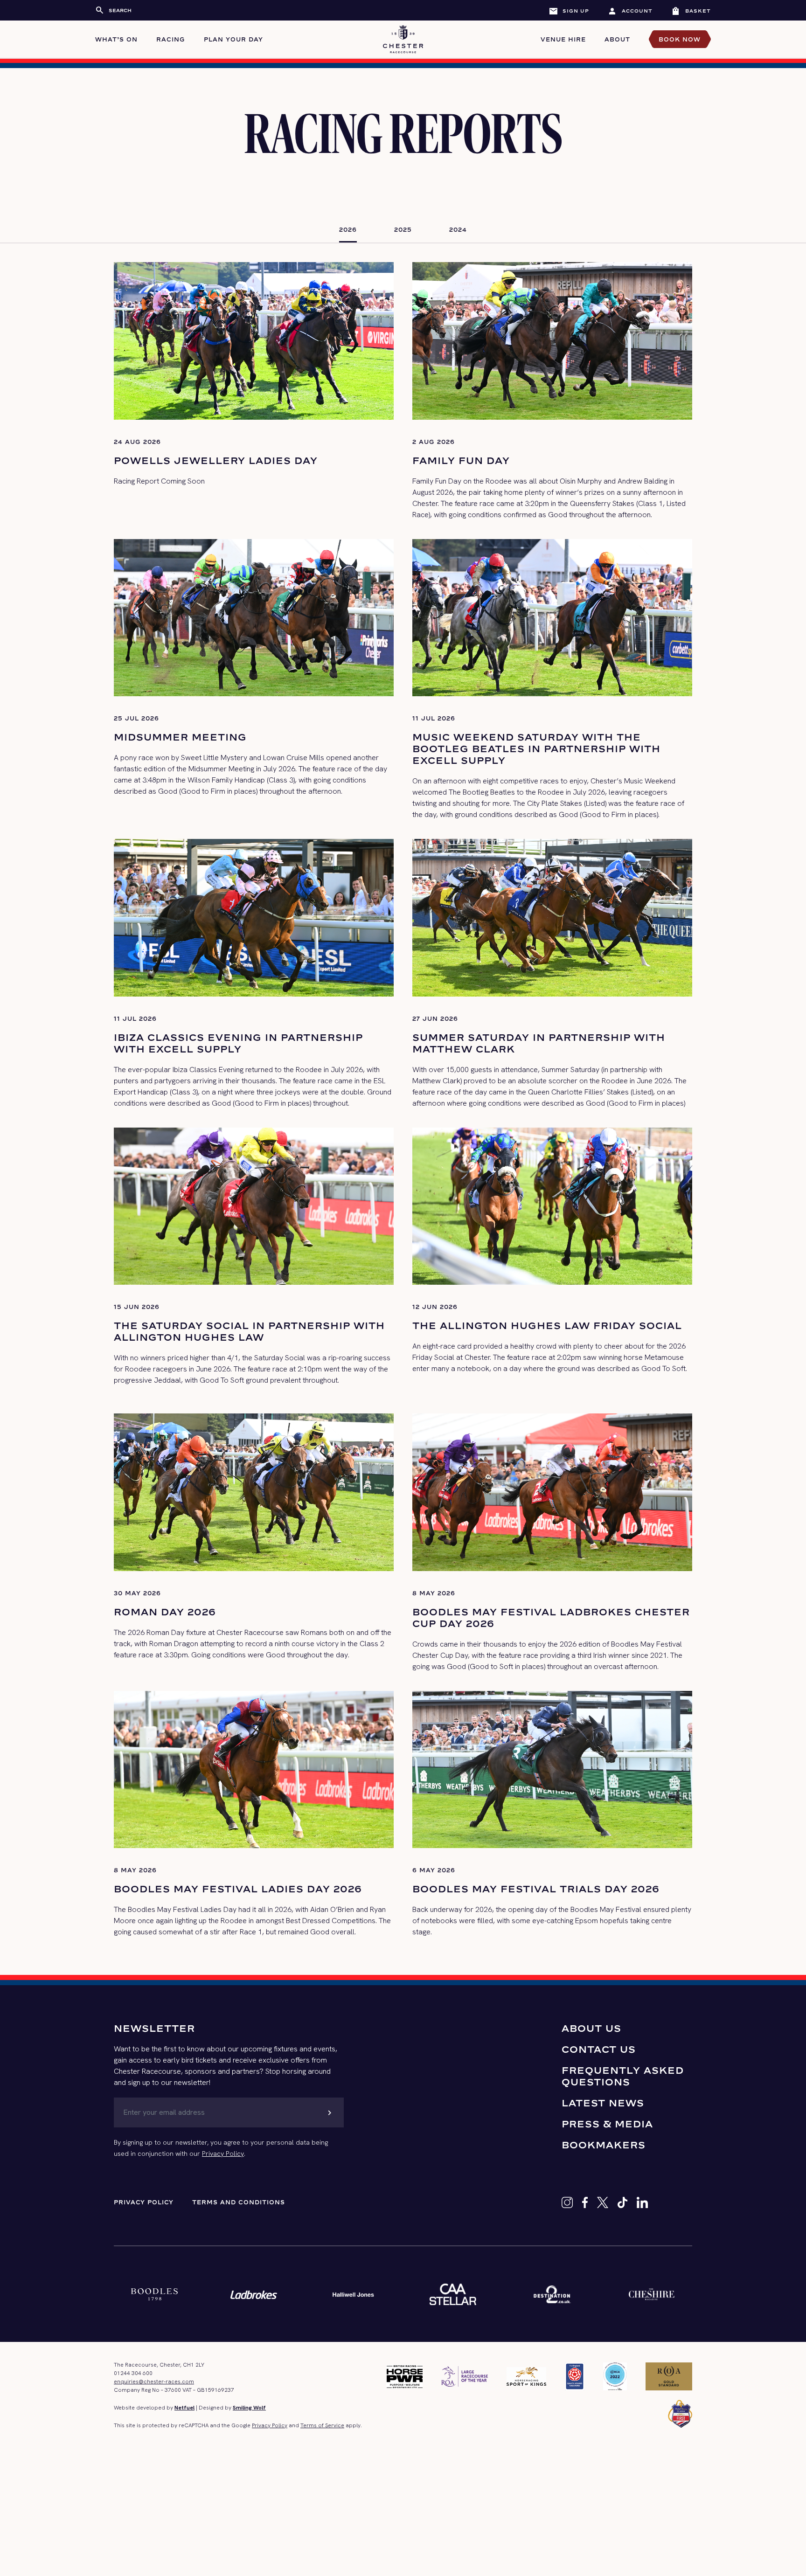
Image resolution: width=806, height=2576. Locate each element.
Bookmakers (604, 2145)
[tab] (348, 230)
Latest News (603, 2103)
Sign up (569, 11)
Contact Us (599, 2049)
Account (630, 11)
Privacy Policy (223, 2154)
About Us (591, 2028)
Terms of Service (322, 2425)
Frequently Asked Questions (623, 2076)
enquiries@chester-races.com (154, 2382)
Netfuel (184, 2408)
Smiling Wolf (249, 2408)
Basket (691, 11)
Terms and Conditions (239, 2202)
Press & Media (607, 2124)
